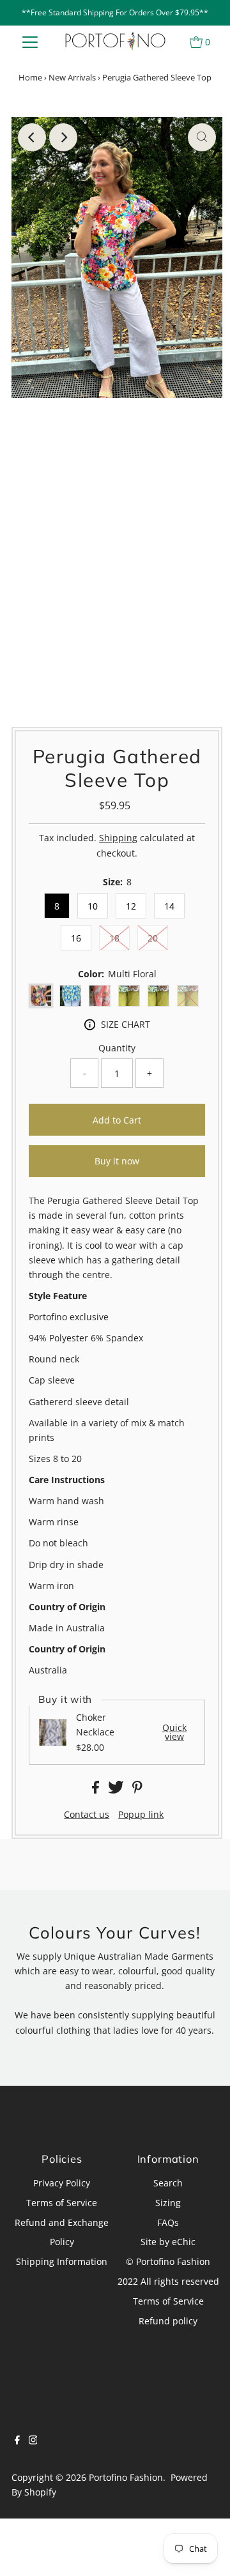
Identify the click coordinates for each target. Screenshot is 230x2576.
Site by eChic (168, 2242)
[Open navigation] (30, 42)
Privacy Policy (62, 2183)
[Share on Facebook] (97, 1790)
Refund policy (168, 2321)
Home (30, 77)
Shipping (118, 838)
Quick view (174, 1733)
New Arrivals (72, 77)
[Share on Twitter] (117, 1790)
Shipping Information (62, 2261)
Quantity (117, 1048)
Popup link (141, 1815)
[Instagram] (33, 2441)
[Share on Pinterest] (137, 1790)
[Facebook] (17, 2441)
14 (169, 906)
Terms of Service (62, 2203)
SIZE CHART (126, 1024)
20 (153, 938)
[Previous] (32, 137)
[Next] (63, 137)
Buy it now (117, 1161)
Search (168, 2183)
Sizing (168, 2203)
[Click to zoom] (202, 137)
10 (93, 906)
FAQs (168, 2222)
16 (76, 938)
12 (131, 906)
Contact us (87, 1815)
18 (114, 938)
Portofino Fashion (126, 2477)
